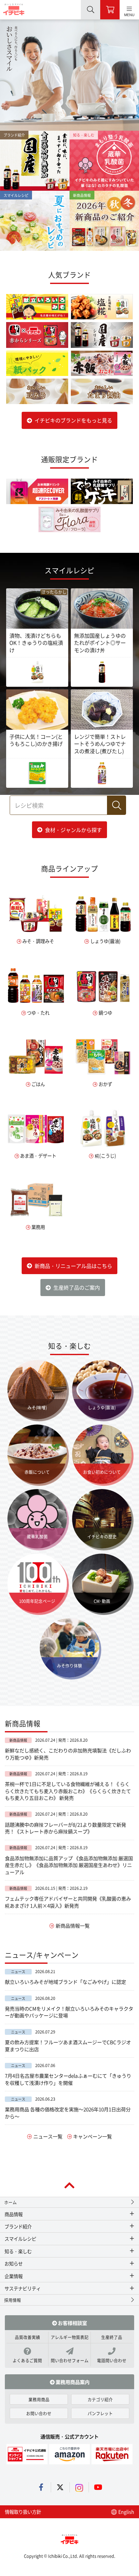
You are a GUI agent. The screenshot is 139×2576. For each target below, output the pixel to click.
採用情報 (13, 2300)
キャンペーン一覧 (92, 2136)
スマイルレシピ (20, 2239)
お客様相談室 (72, 2323)
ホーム (11, 2202)
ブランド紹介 (18, 2226)
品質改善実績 (27, 2337)
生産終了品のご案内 (77, 1287)
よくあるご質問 (27, 2360)
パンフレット (100, 2413)
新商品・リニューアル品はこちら (73, 1266)
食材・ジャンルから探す (73, 830)
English (126, 2512)
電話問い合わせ (112, 2360)
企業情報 (14, 2276)
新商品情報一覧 (73, 1925)
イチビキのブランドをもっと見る (73, 420)
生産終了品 (112, 2337)
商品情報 (14, 2214)
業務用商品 (39, 2399)
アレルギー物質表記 (70, 2337)
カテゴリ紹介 (100, 2399)
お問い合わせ (39, 2413)
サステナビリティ (23, 2288)
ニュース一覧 (48, 2136)
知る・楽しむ (18, 2251)
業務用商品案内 (72, 2382)
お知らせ (14, 2263)
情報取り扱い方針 (23, 2512)
